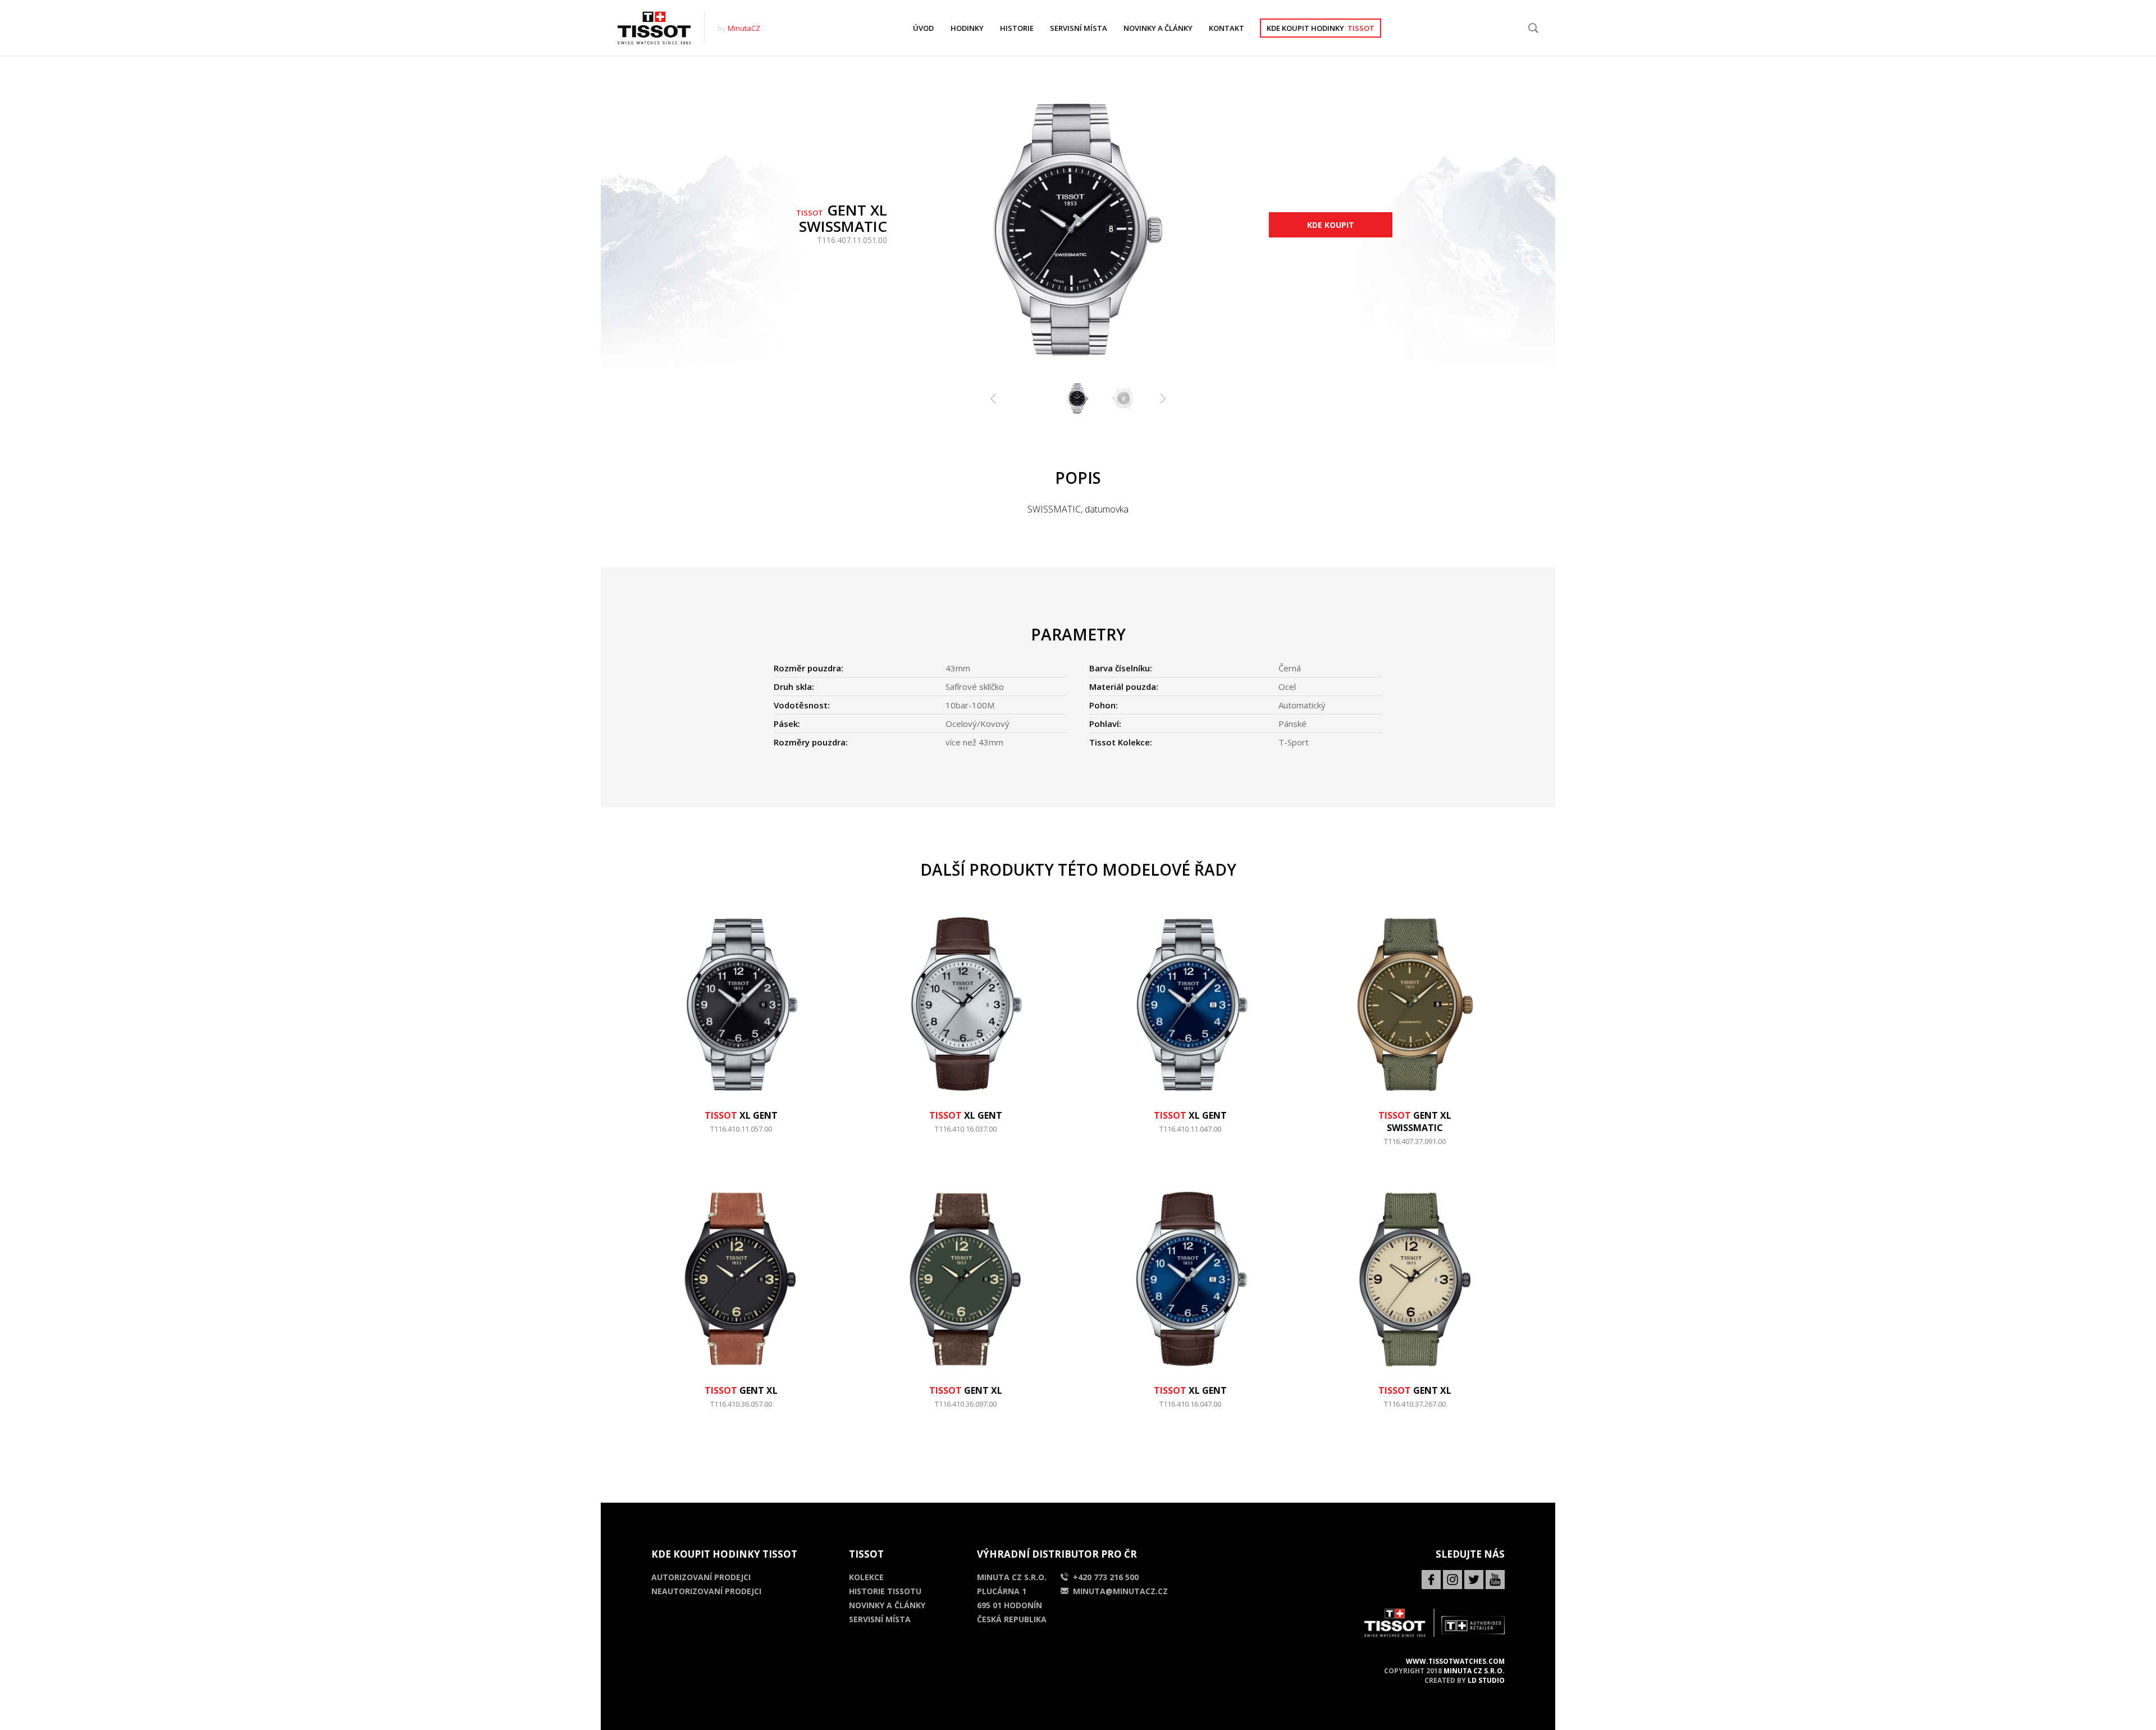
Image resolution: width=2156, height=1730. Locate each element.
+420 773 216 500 (1106, 1577)
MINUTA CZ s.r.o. (1474, 1671)
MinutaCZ (744, 28)
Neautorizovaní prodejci (706, 1591)
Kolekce (866, 1577)
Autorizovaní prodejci (701, 1577)
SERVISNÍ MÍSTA (1079, 28)
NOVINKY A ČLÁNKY (1158, 28)
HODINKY (967, 28)
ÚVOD (923, 28)
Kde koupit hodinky (1321, 28)
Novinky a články (887, 1605)
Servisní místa (880, 1619)
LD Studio (1486, 1680)
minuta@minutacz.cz (1120, 1591)
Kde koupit (1331, 225)
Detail (741, 1134)
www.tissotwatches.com (1455, 1661)
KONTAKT (1227, 28)
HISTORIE (1017, 28)
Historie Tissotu (885, 1591)
